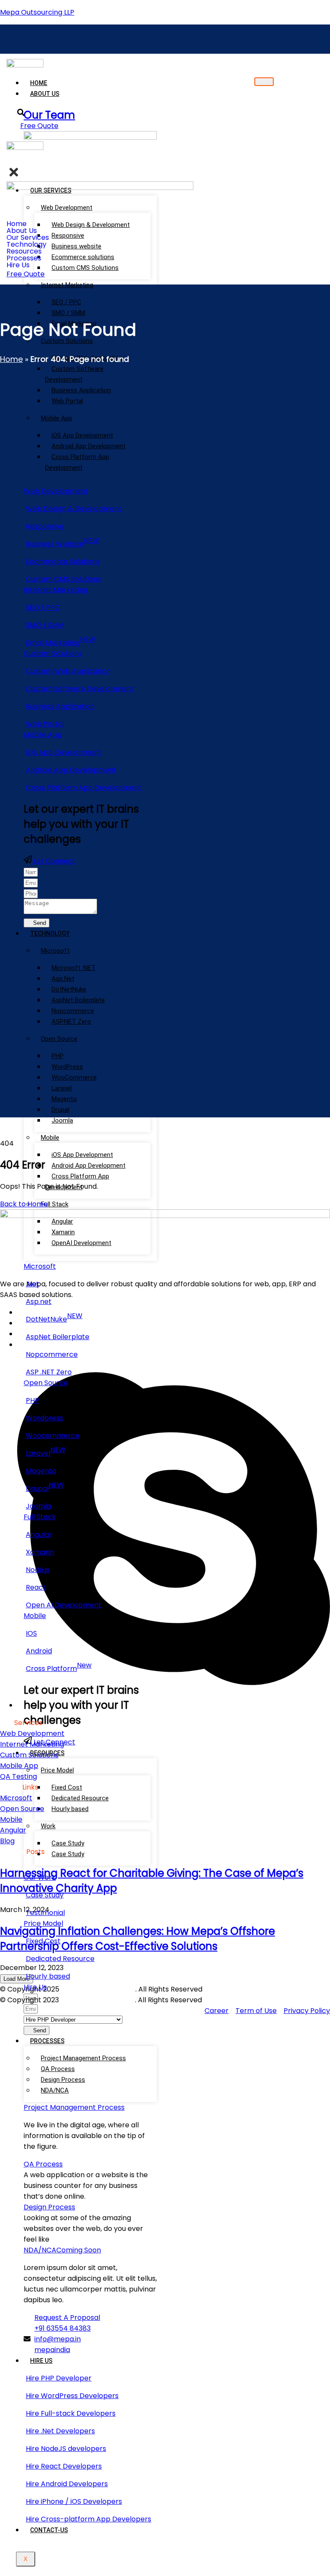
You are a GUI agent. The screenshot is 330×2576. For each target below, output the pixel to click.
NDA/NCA (55, 2090)
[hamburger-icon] (264, 82)
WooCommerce (74, 1077)
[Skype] (174, 1705)
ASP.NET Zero (71, 1022)
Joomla (62, 1120)
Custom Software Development (74, 374)
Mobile (50, 1138)
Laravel (62, 1088)
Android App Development (89, 446)
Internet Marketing (67, 285)
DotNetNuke (69, 989)
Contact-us (49, 2530)
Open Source (59, 1039)
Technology (50, 933)
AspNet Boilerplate (78, 1000)
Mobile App (57, 418)
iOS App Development (82, 435)
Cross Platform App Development (77, 462)
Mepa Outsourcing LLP (37, 12)
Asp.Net (63, 979)
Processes (47, 2041)
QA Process (58, 2069)
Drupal (60, 1110)
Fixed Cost (67, 1787)
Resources (24, 251)
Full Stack (55, 1204)
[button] (271, 160)
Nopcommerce (73, 1011)
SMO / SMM (68, 313)
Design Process (63, 2080)
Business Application (81, 390)
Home (39, 83)
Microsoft (55, 951)
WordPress (67, 1067)
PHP (58, 1056)
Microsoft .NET (73, 968)
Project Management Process (83, 2058)
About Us (45, 94)
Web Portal (67, 401)
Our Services (28, 238)
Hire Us (41, 2361)
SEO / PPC (66, 302)
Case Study (68, 1854)
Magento (64, 1099)
